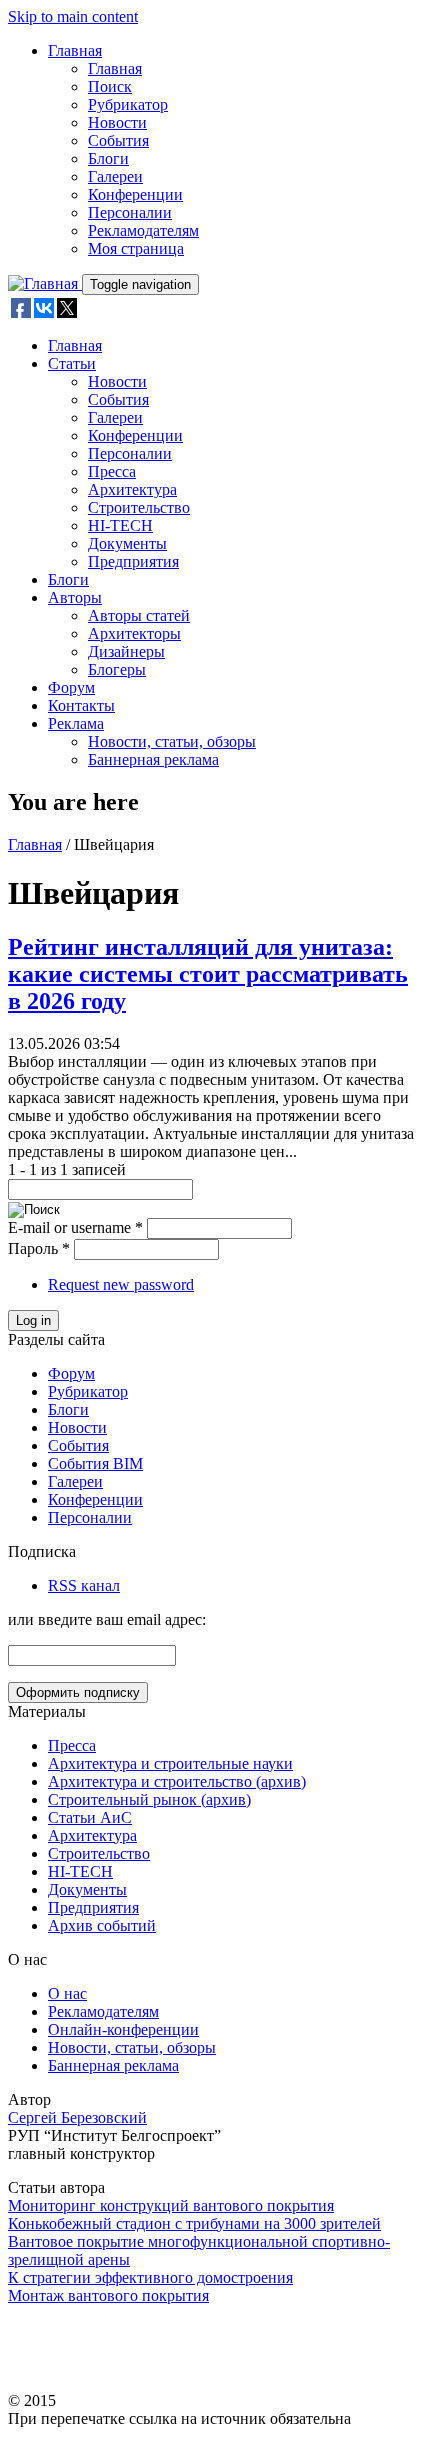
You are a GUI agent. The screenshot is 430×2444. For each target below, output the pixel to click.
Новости (117, 122)
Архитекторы (134, 633)
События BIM (95, 1463)
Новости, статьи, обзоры (172, 741)
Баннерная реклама (153, 759)
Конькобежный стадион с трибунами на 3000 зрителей (194, 2223)
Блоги (108, 158)
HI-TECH (120, 525)
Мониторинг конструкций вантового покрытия (171, 2205)
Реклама (76, 723)
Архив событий (102, 1925)
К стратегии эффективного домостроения (150, 2277)
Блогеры (117, 669)
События (118, 140)
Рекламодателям (143, 230)
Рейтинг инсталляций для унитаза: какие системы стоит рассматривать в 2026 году (208, 974)
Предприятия (133, 561)
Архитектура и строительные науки (170, 1763)
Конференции (135, 194)
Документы (127, 543)
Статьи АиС (90, 1817)
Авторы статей (139, 615)
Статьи (72, 363)
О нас (67, 1993)
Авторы (75, 597)
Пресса (112, 471)
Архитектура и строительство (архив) (177, 1781)
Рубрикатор (128, 104)
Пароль (39, 1248)
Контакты (81, 705)
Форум (71, 687)
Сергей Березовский (77, 2117)
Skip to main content (73, 16)
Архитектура (132, 489)
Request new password (121, 1284)
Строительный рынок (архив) (149, 1799)
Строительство (139, 507)
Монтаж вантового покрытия (108, 2295)
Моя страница (136, 248)
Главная (75, 50)
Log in (33, 1320)
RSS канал (84, 1585)
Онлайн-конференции (123, 2029)
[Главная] (45, 283)
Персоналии (130, 212)
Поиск (110, 86)
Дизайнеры (126, 651)
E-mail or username (75, 1227)
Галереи (115, 176)
